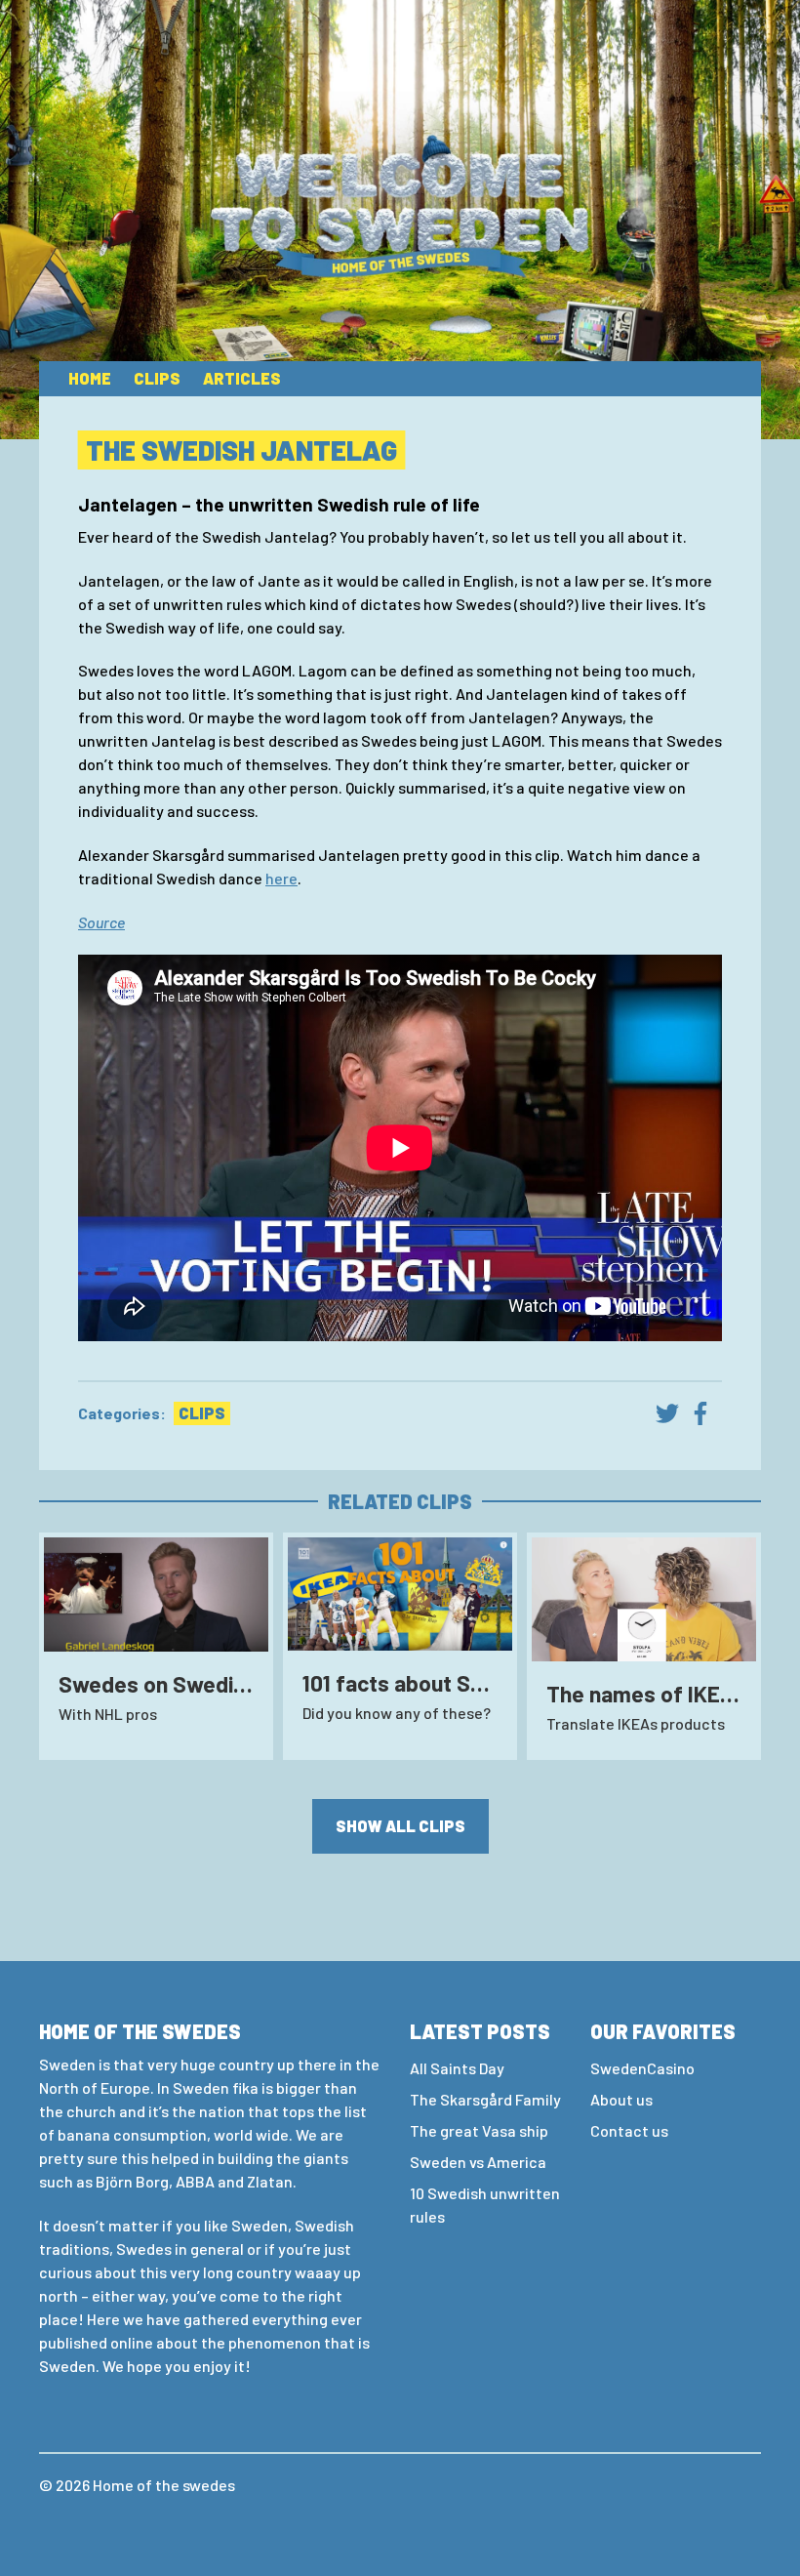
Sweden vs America (478, 2162)
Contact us (629, 2130)
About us (621, 2099)
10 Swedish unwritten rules (485, 2205)
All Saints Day (457, 2068)
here (281, 878)
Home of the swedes (164, 2485)
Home (90, 378)
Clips (157, 378)
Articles (242, 378)
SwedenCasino (642, 2068)
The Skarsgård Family (485, 2099)
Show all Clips (400, 1826)
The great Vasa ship (479, 2130)
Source (101, 922)
